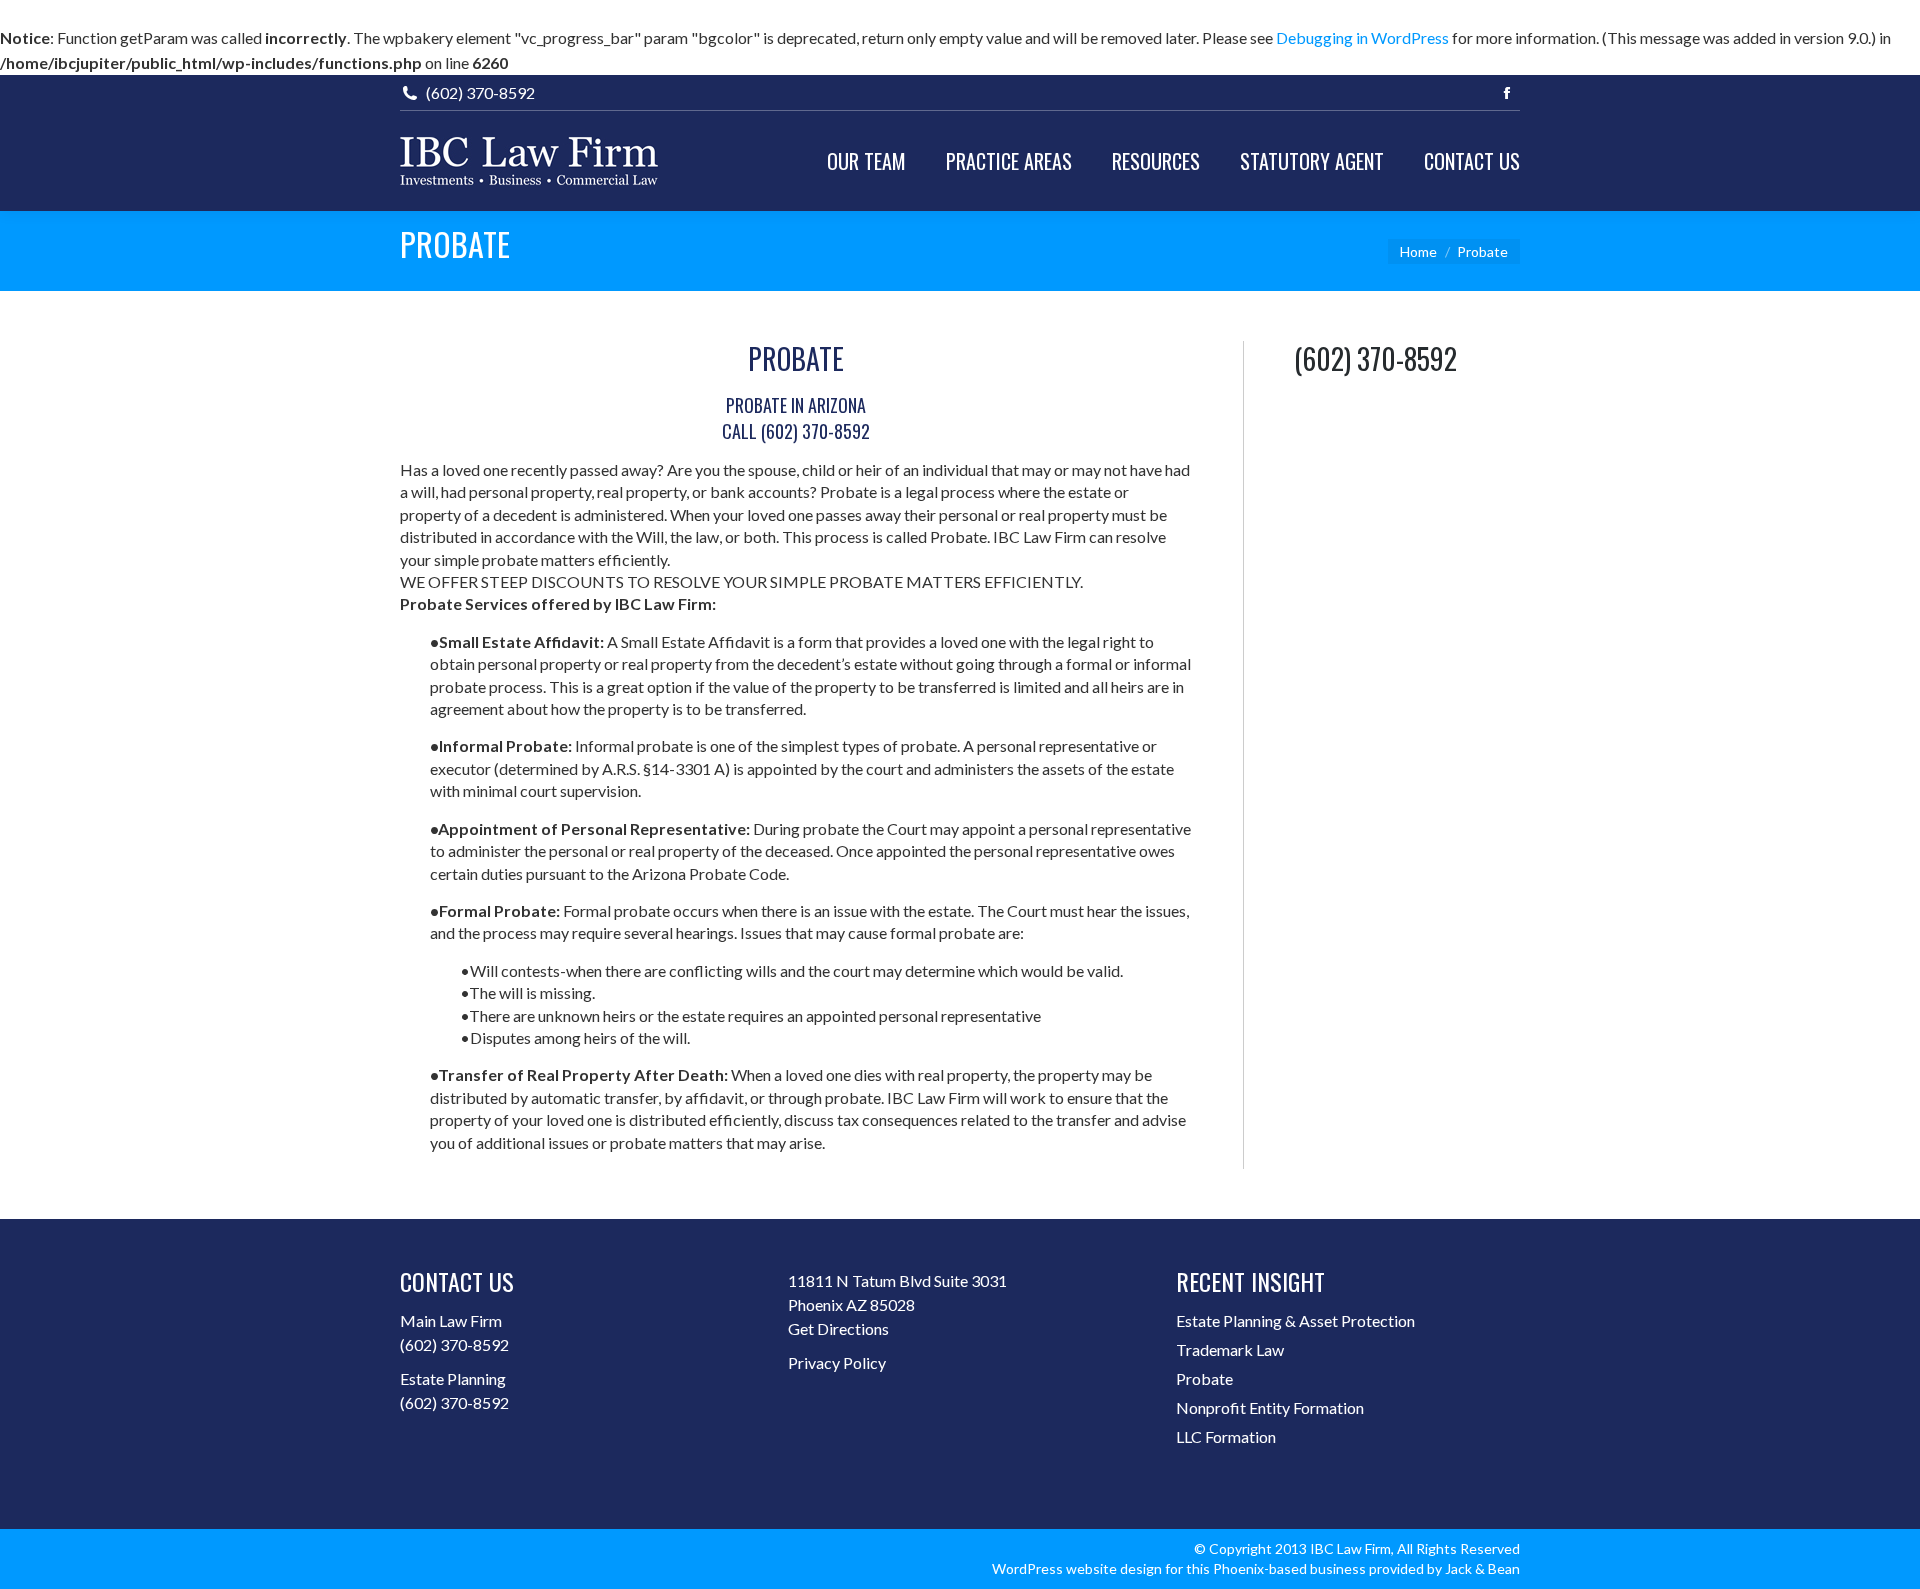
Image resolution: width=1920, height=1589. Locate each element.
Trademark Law (1230, 1349)
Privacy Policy (837, 1362)
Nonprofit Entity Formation (1270, 1407)
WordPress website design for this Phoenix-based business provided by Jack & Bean (1256, 1568)
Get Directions (838, 1328)
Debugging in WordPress (1362, 37)
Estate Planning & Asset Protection (1295, 1320)
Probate (1204, 1378)
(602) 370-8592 (454, 1344)
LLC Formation (1226, 1436)
